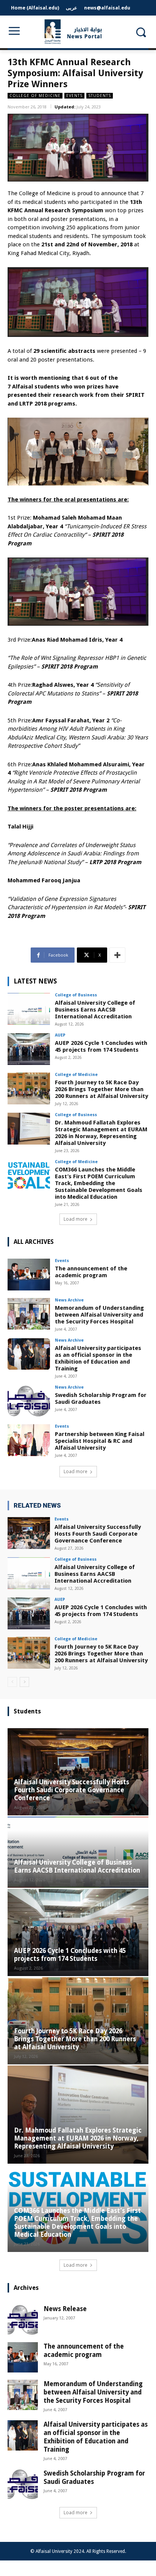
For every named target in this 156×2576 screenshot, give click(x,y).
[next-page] (24, 1682)
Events (74, 96)
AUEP (60, 1035)
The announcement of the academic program (91, 1272)
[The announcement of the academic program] (29, 1275)
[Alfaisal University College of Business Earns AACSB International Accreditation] (29, 1009)
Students (100, 96)
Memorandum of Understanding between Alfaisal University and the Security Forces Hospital (99, 1315)
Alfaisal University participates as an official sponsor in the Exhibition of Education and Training (98, 1358)
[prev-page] (12, 1682)
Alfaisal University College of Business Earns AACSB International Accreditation (95, 1010)
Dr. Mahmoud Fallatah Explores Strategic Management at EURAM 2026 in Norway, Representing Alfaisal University (101, 1133)
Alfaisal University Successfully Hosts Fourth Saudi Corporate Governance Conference (98, 1534)
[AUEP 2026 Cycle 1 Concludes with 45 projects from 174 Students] (29, 1049)
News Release (65, 2309)
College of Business (76, 995)
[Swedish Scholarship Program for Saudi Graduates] (29, 1401)
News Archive (69, 1300)
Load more (76, 1219)
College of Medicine (35, 96)
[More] (117, 955)
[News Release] (23, 2320)
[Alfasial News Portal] (78, 32)
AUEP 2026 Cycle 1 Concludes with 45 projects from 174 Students (101, 1046)
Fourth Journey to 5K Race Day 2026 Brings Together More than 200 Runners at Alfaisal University (101, 1089)
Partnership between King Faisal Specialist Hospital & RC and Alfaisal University (100, 1441)
